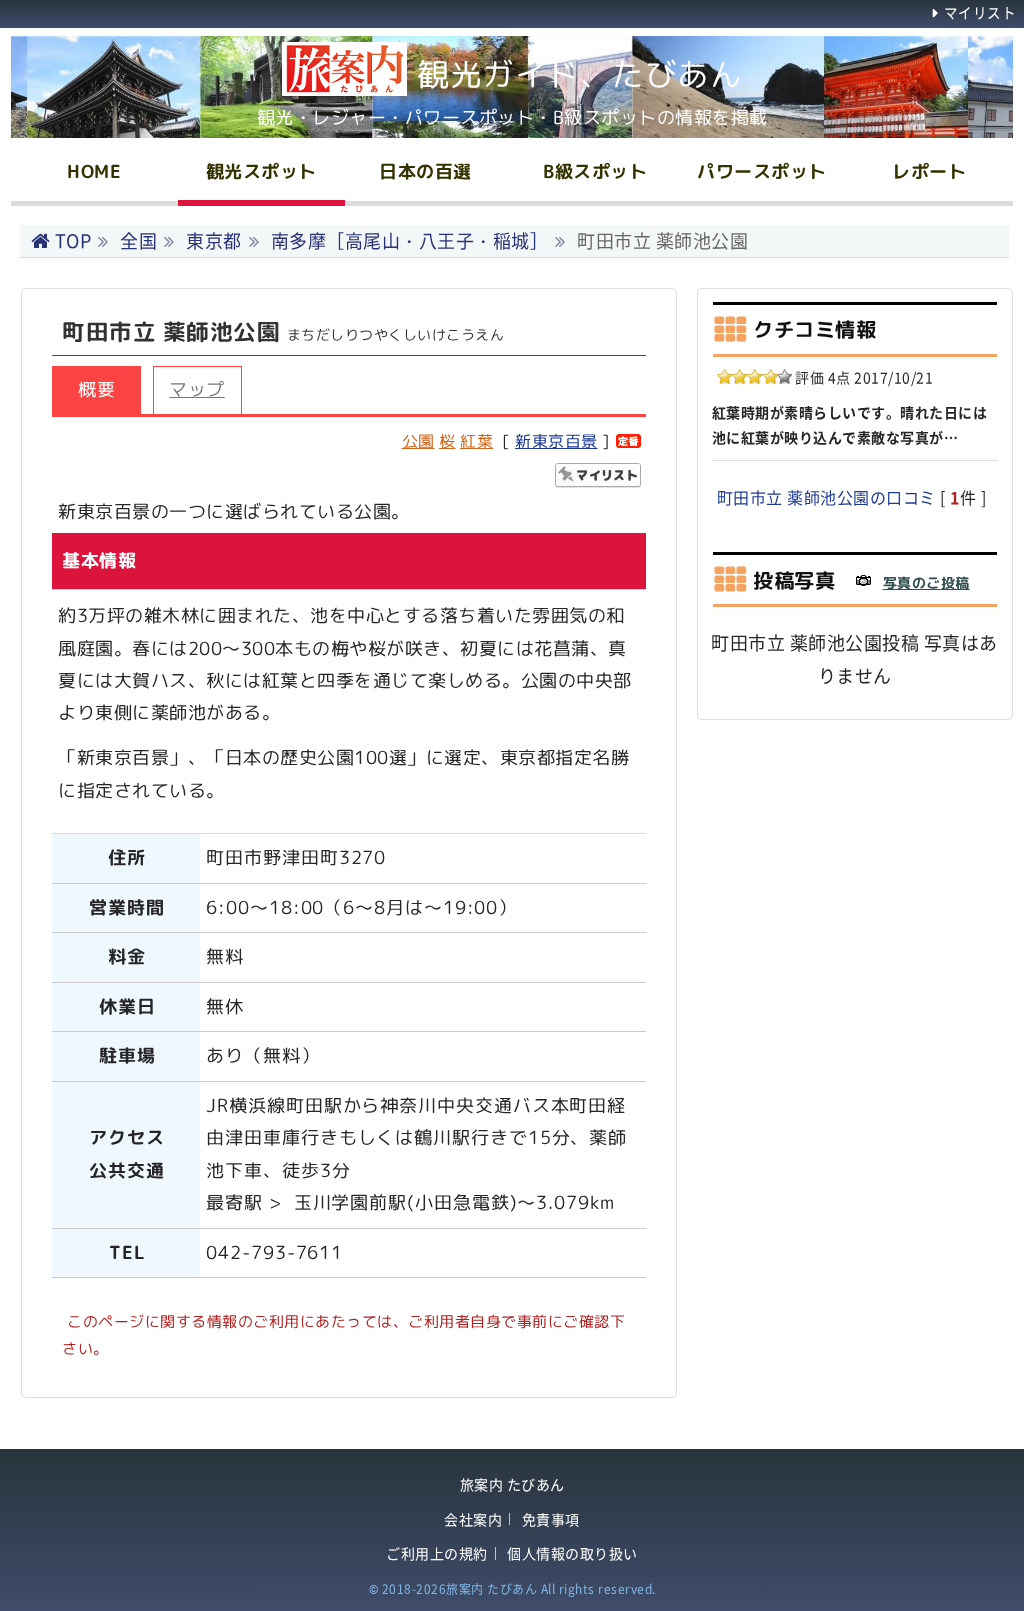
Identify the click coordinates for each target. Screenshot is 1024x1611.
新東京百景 (556, 441)
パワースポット (762, 171)
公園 (418, 441)
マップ (197, 389)
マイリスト (980, 12)
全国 (138, 240)
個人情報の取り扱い (572, 1553)
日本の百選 (425, 171)
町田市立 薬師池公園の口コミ (826, 497)
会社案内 (473, 1519)
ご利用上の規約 (437, 1553)
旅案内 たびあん (512, 1484)
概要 (96, 389)
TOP (73, 240)
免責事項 (551, 1519)
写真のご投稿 (926, 582)
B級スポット (595, 171)
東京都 (214, 240)
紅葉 (476, 441)
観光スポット (261, 171)
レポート (929, 171)
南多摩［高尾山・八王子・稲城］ (410, 240)
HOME (94, 171)
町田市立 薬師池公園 (662, 240)
